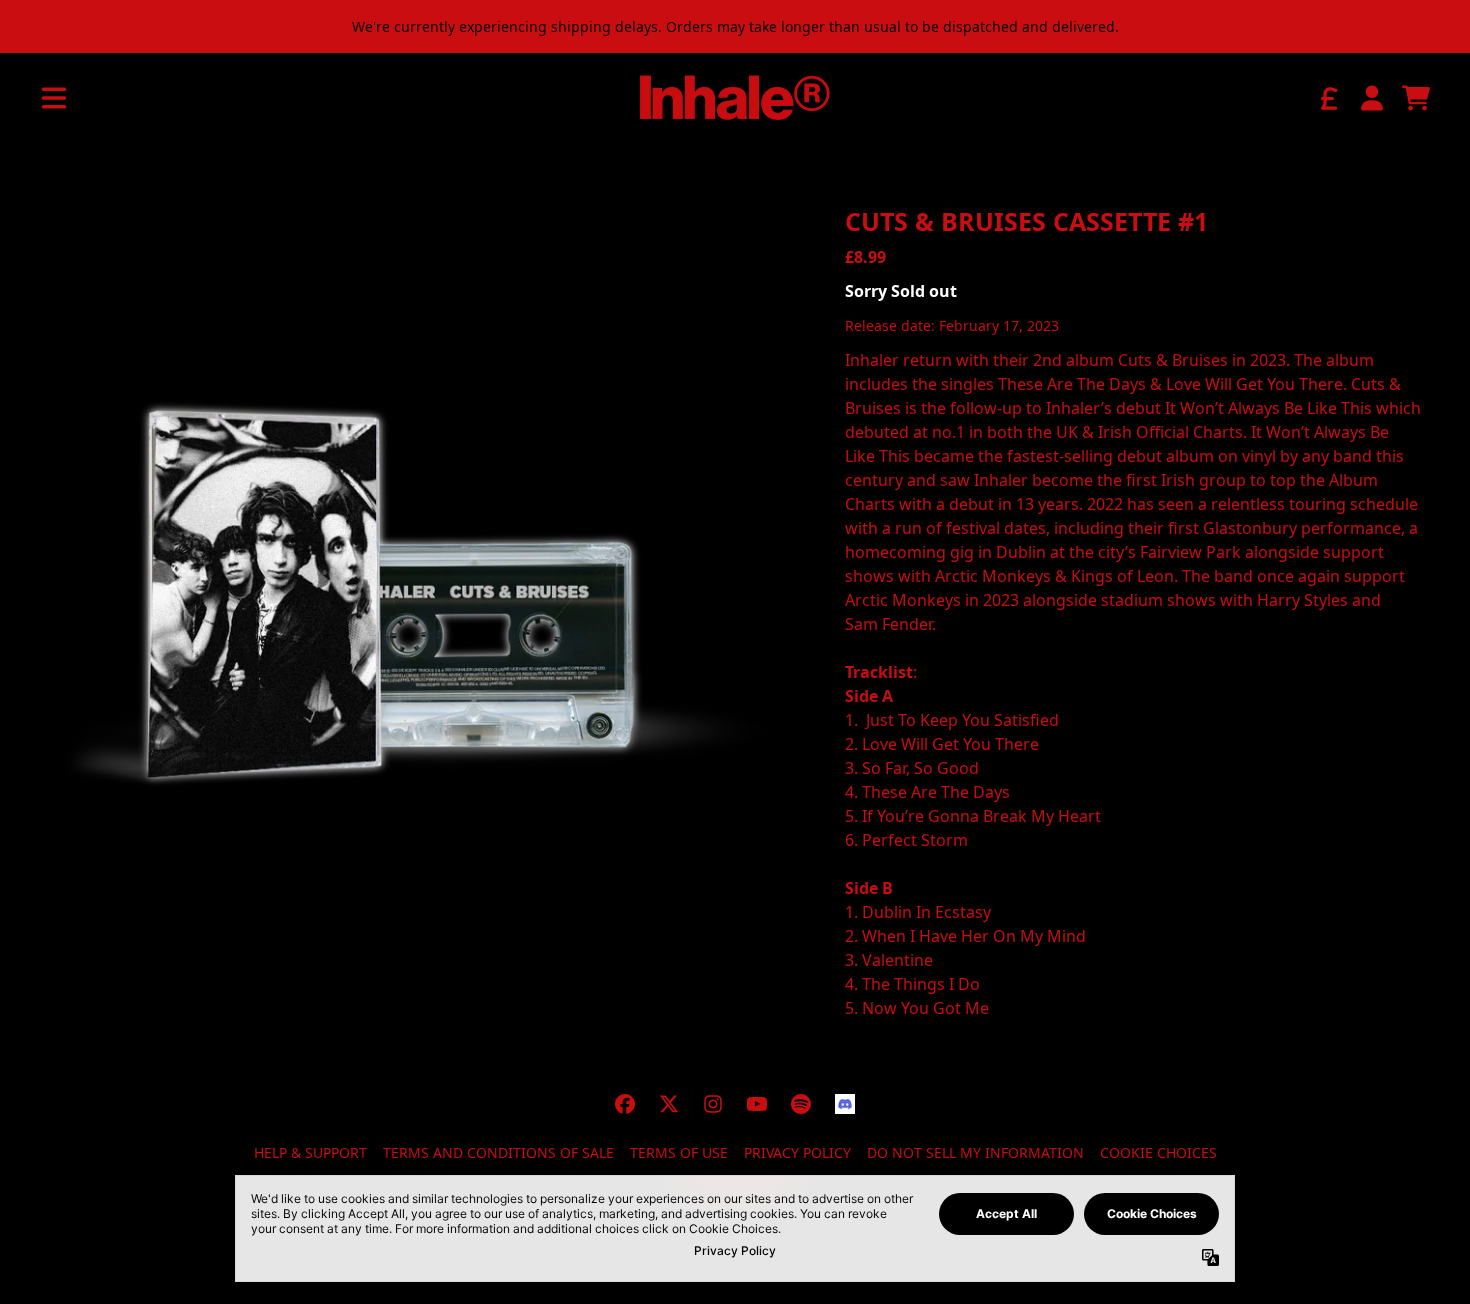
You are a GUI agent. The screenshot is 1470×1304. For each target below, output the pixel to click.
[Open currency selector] (1328, 98)
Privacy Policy (797, 1152)
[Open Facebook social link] (625, 1104)
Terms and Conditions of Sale (498, 1152)
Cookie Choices (1158, 1152)
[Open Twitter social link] (669, 1104)
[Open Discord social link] (845, 1104)
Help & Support (310, 1152)
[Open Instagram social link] (713, 1104)
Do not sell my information (975, 1152)
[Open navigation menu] (54, 98)
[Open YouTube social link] (757, 1104)
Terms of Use (679, 1152)
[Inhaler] (735, 97)
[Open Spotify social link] (801, 1104)
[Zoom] (418, 592)
